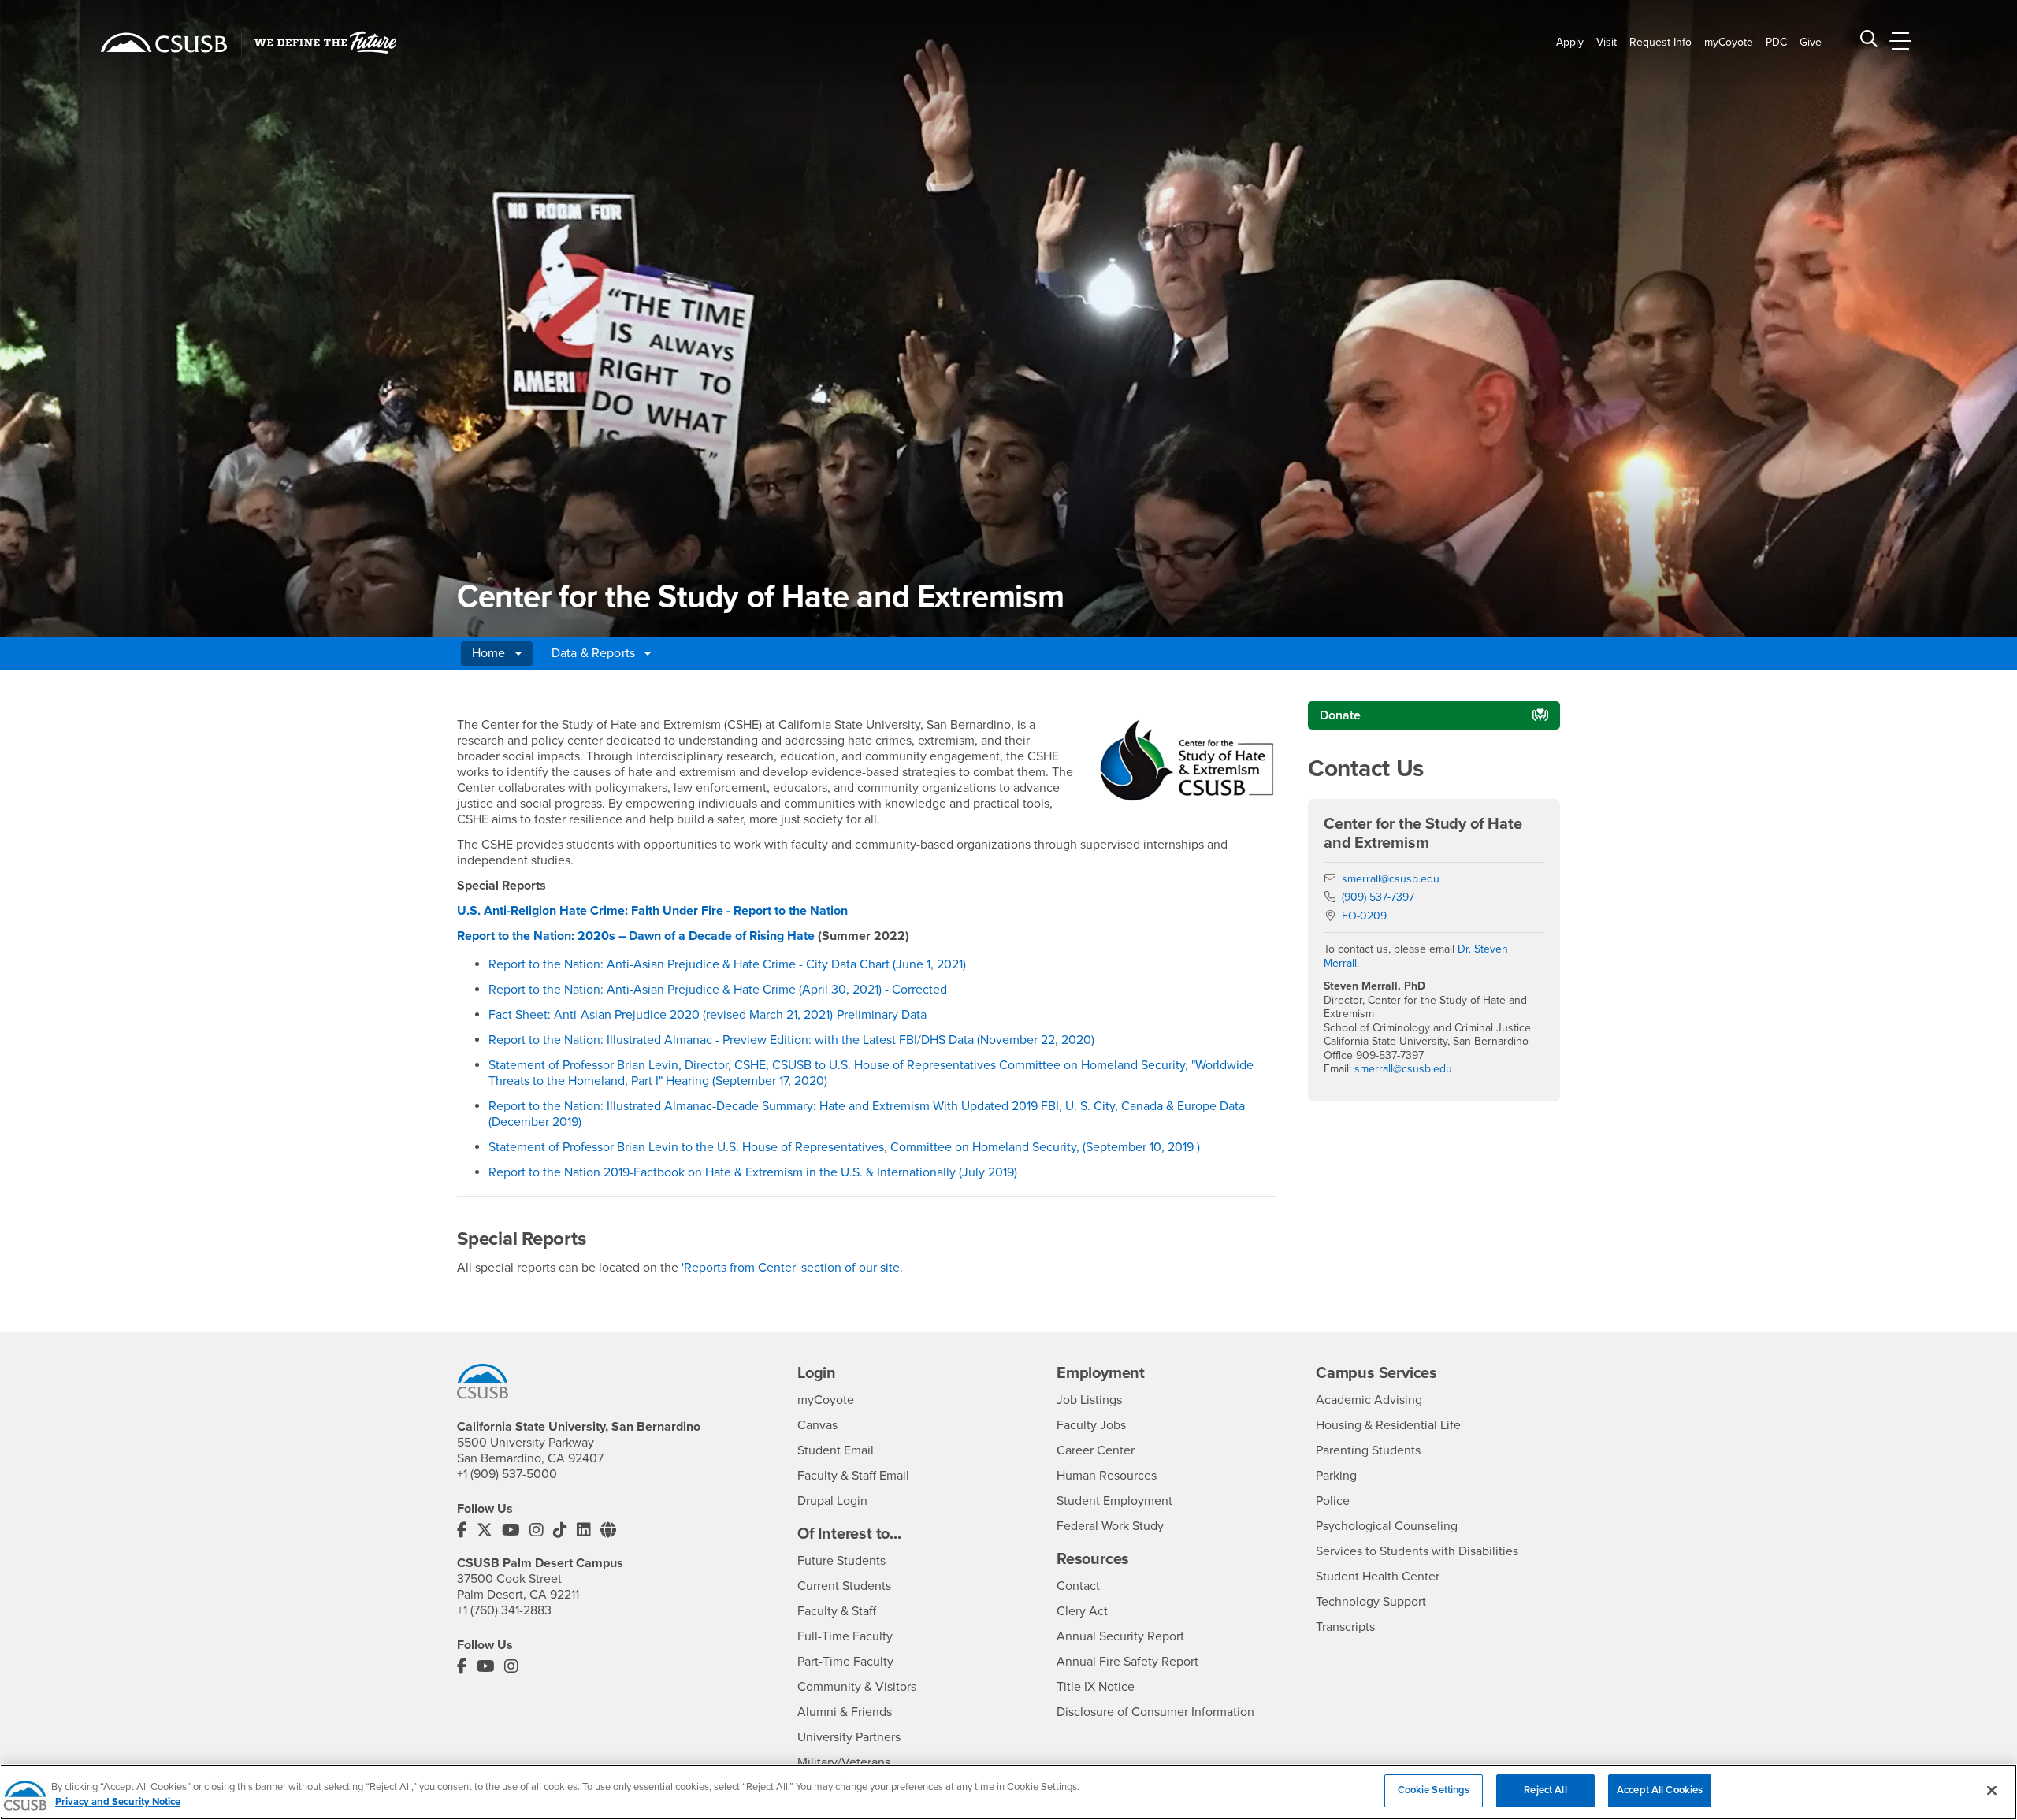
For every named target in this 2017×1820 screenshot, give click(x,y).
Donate (1340, 715)
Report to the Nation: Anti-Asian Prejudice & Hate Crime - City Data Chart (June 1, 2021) (727, 964)
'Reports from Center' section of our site (791, 1268)
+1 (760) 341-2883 (504, 1610)
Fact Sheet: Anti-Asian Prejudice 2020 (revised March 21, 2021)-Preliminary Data (708, 1015)
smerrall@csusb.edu (1391, 879)
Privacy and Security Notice (118, 1803)
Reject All (1545, 1790)
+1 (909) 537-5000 (507, 1474)
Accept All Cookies (1660, 1790)
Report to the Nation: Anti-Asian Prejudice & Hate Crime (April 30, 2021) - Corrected (718, 990)
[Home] (164, 43)
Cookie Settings (1434, 1790)
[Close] (1992, 1790)
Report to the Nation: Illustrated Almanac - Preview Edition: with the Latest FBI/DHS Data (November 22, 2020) (791, 1040)
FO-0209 (1364, 916)
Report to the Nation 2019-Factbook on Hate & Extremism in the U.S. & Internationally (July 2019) (753, 1172)
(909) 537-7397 (1378, 897)
